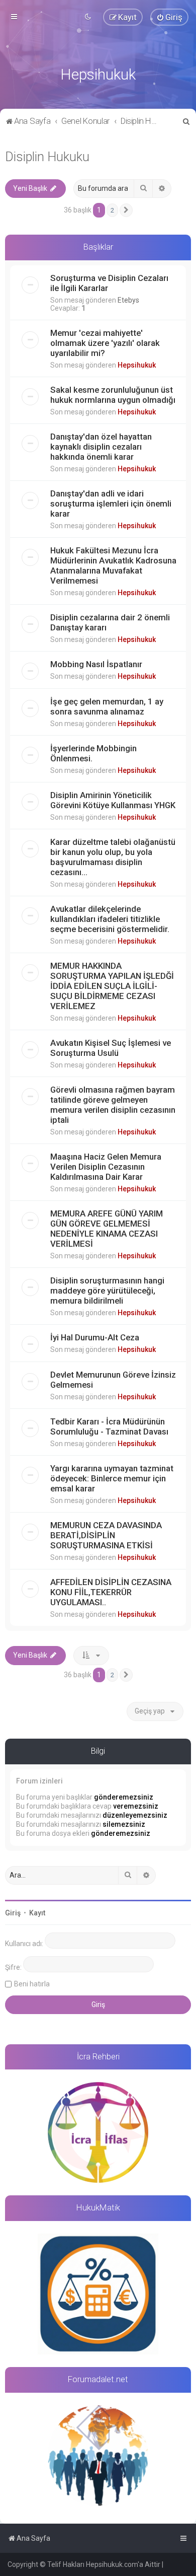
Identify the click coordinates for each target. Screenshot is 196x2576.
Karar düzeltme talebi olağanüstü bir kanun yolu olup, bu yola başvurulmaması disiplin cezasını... (113, 857)
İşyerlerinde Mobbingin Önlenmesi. (93, 753)
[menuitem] (169, 17)
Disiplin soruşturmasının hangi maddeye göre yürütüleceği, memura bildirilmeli (107, 1291)
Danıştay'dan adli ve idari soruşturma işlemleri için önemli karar (111, 504)
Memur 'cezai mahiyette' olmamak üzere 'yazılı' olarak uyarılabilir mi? (105, 343)
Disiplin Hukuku (47, 157)
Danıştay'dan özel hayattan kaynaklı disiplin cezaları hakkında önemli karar (101, 447)
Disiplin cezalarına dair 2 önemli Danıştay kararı (110, 622)
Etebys (128, 300)
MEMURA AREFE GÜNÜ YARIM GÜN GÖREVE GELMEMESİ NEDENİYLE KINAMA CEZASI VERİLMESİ (107, 1229)
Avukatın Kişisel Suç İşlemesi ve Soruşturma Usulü (111, 1048)
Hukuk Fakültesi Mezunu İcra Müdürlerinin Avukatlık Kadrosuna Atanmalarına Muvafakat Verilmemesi (113, 565)
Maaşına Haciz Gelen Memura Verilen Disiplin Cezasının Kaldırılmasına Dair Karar (106, 1167)
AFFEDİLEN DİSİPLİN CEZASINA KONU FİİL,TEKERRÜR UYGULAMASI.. (111, 1592)
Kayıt (37, 1913)
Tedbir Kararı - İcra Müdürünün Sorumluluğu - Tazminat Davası (109, 1426)
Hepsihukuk (137, 365)
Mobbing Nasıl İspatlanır (96, 664)
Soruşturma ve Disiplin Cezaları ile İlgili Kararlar (109, 283)
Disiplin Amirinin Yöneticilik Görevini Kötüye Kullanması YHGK (113, 800)
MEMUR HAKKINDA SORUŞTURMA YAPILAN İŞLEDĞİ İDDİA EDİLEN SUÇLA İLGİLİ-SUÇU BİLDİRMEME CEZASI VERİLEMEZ (112, 986)
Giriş (13, 1913)
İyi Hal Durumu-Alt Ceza (95, 1337)
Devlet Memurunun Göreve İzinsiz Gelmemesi (113, 1380)
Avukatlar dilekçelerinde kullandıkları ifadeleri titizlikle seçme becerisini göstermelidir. (110, 919)
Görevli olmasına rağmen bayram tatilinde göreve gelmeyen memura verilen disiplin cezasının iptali (113, 1105)
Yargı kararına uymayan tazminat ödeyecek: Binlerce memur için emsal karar (112, 1478)
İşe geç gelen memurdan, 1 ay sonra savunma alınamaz (107, 706)
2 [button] (112, 210)
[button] (126, 210)
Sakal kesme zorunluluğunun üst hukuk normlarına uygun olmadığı (113, 395)
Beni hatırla (32, 1984)
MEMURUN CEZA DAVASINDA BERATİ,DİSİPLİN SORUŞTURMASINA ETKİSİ (106, 1535)
